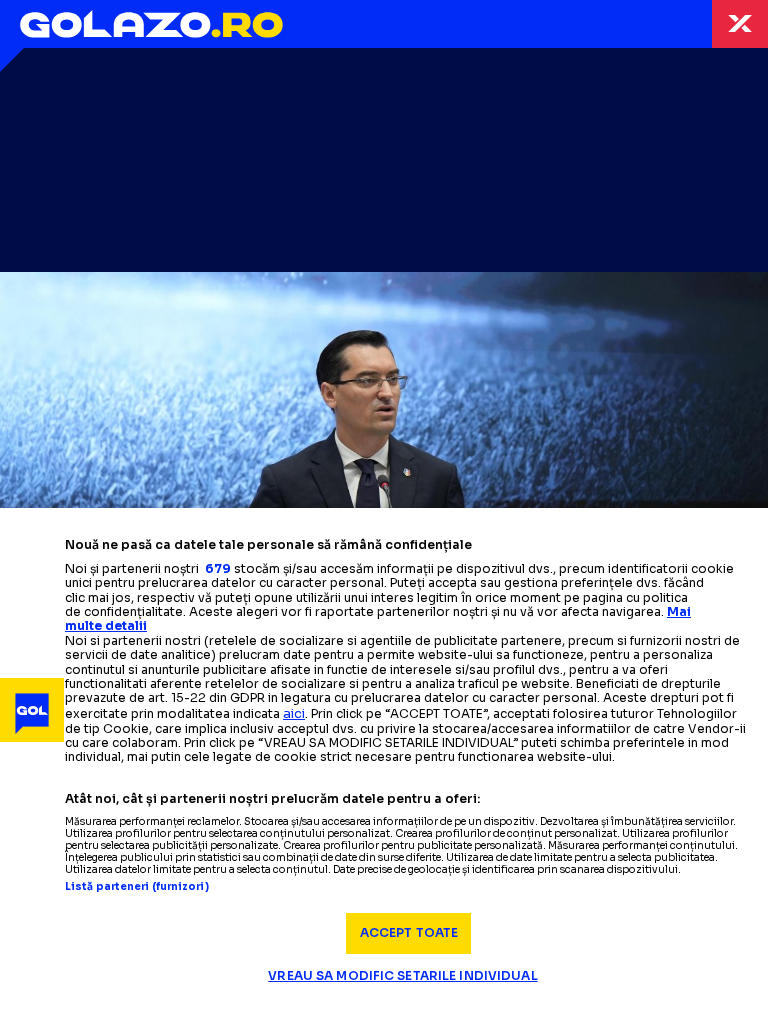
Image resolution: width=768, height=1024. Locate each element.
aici (294, 713)
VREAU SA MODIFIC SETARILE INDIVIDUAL (402, 975)
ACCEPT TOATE (409, 932)
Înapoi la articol (740, 24)
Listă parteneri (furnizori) (137, 887)
